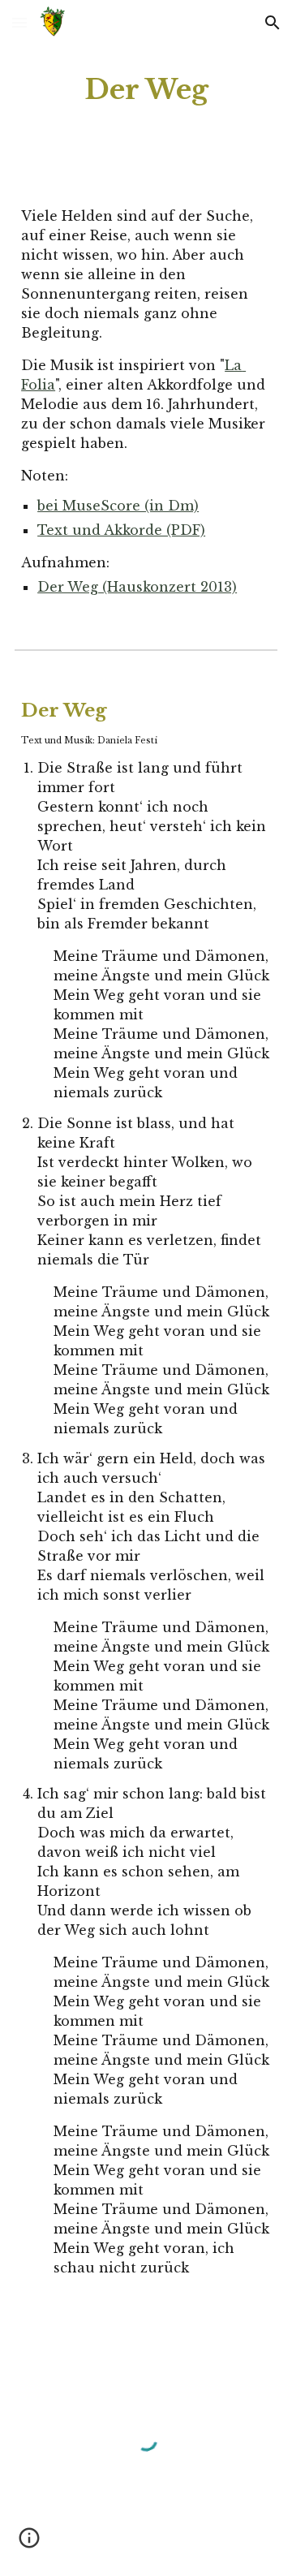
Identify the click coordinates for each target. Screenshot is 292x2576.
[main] (146, 90)
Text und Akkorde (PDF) (121, 530)
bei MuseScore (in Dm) (118, 506)
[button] (19, 22)
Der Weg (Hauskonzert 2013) (137, 587)
